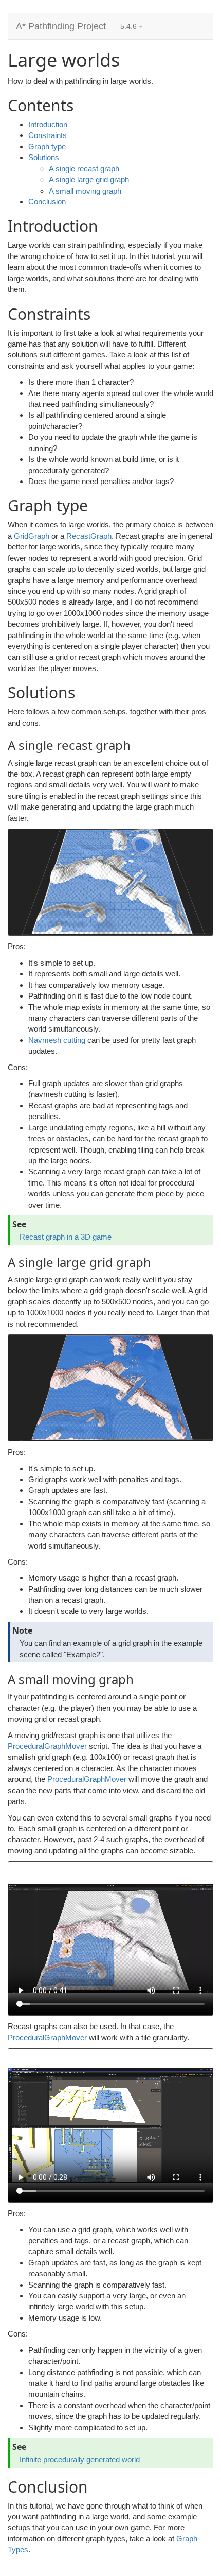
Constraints (48, 135)
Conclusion (47, 202)
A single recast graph (84, 169)
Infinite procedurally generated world (80, 2459)
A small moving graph (85, 191)
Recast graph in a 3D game (66, 1237)
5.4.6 (130, 26)
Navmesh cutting (57, 1040)
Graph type (47, 147)
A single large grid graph (89, 179)
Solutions (44, 157)
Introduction (48, 124)
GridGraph (32, 536)
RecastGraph (89, 536)
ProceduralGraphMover (47, 1746)
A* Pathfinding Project (61, 26)
